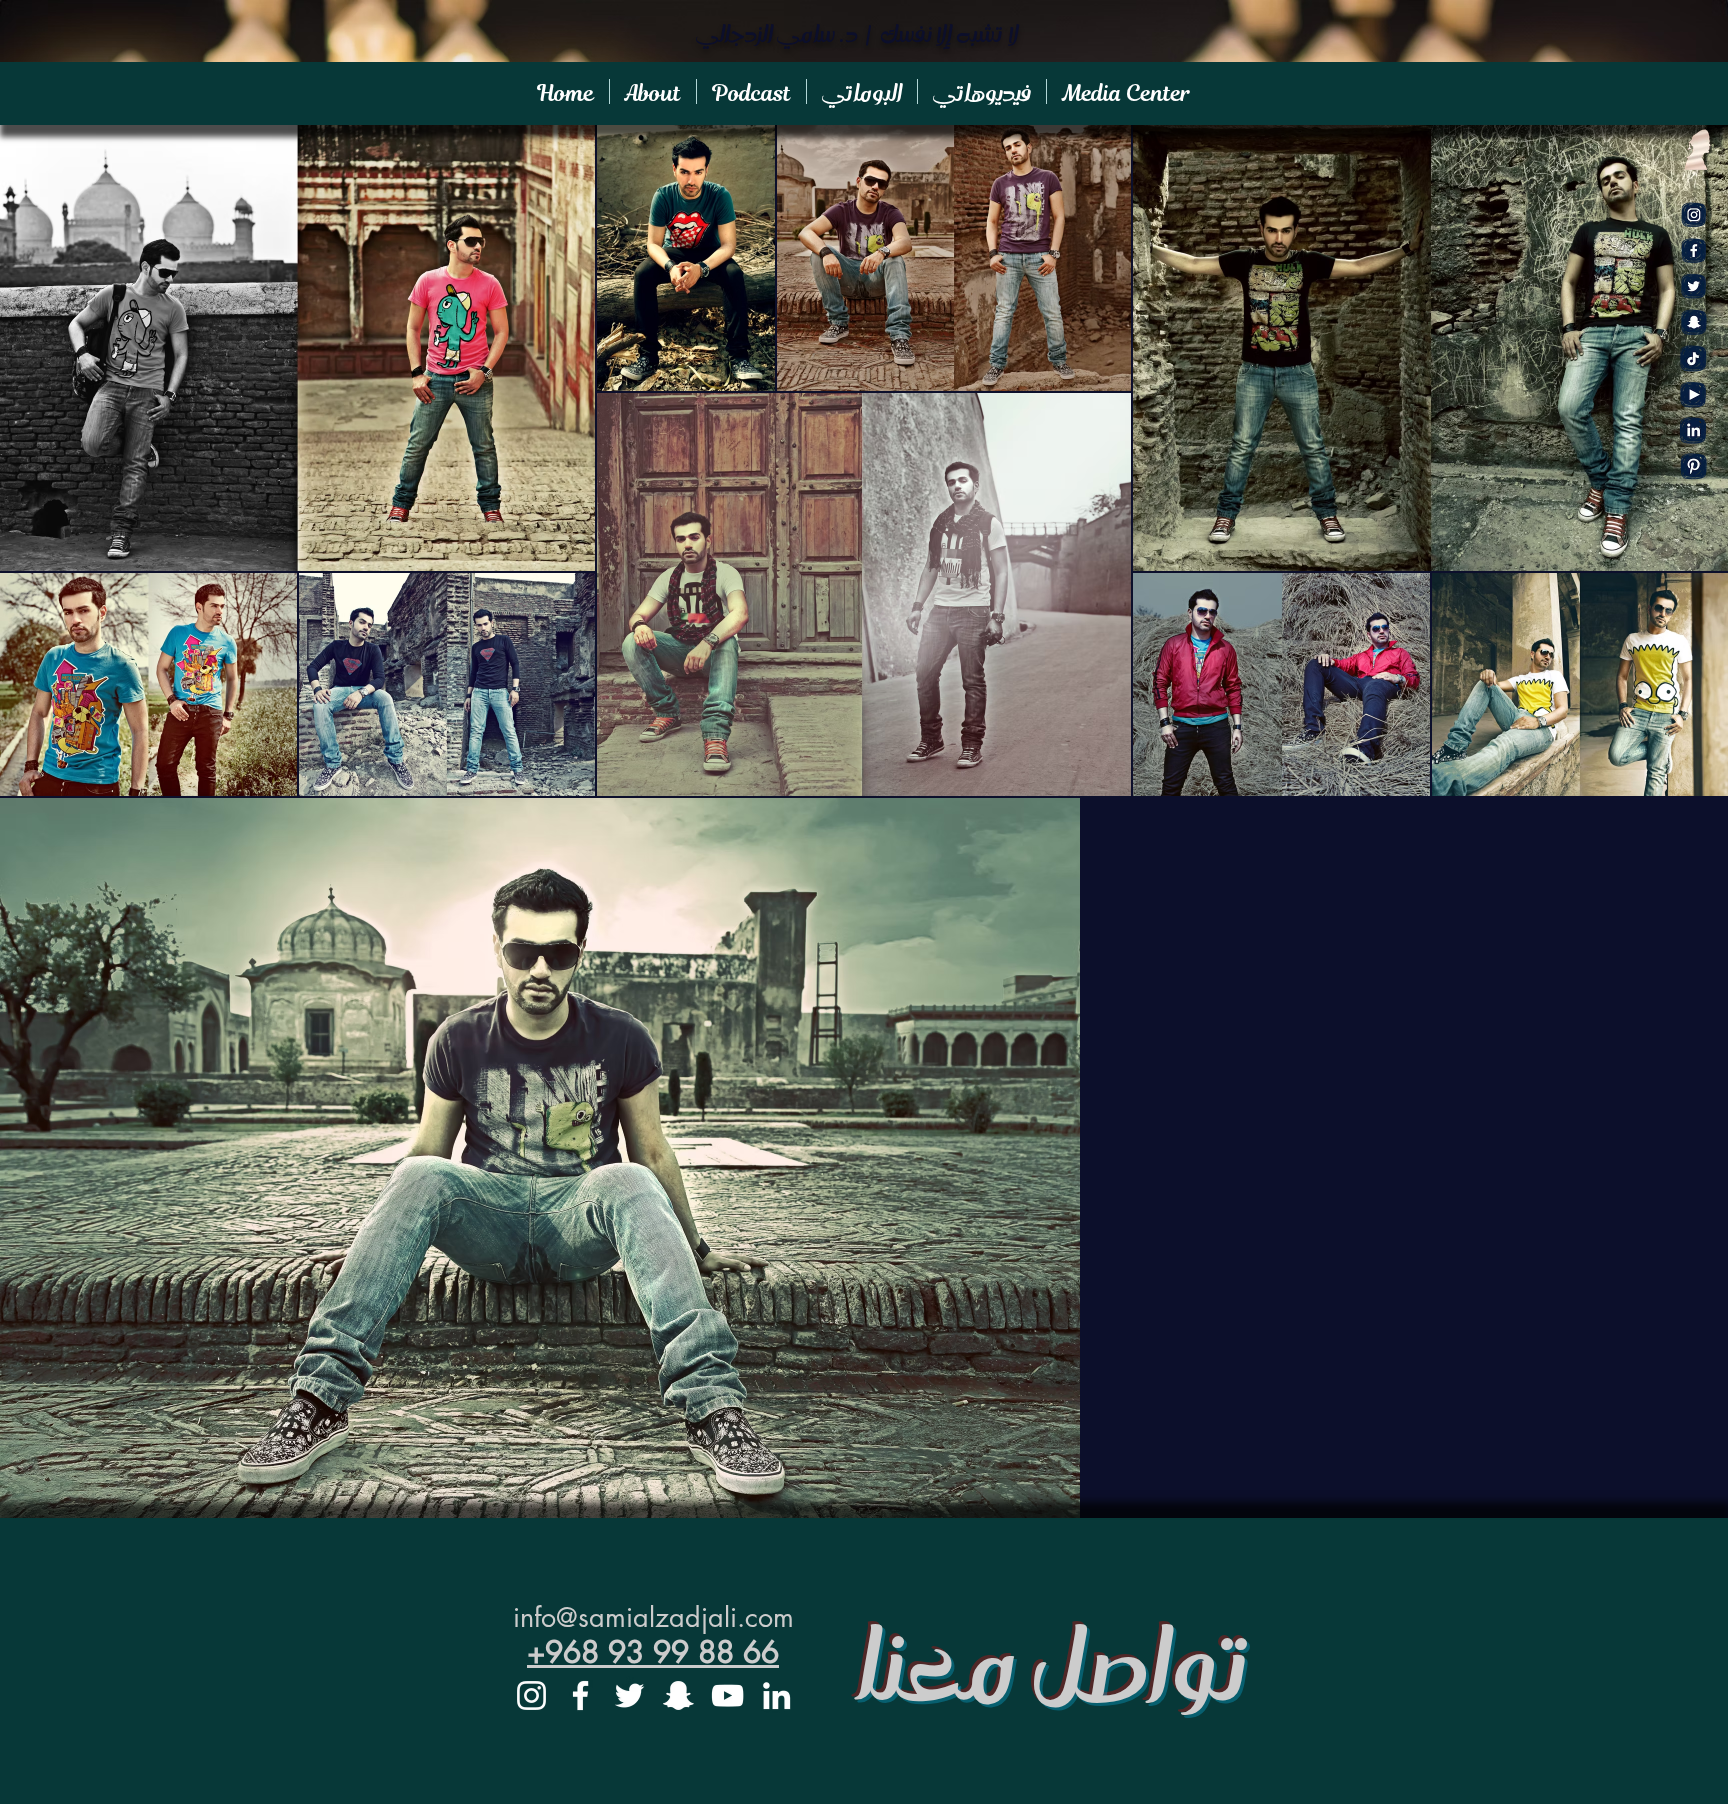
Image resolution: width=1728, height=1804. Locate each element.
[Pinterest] (1693, 466)
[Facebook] (1693, 250)
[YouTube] (1693, 394)
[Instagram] (1693, 214)
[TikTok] (1693, 358)
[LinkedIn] (776, 1695)
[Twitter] (1693, 286)
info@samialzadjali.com (653, 1617)
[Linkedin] (1693, 430)
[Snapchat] (1693, 322)
